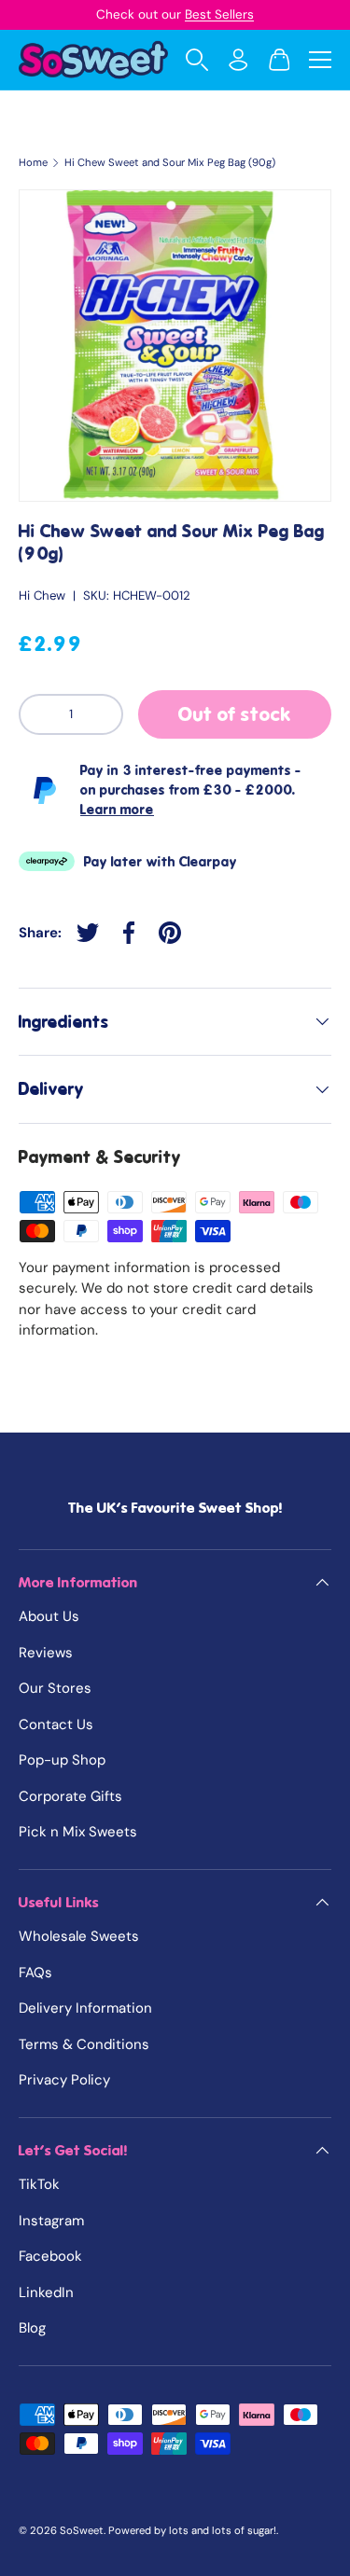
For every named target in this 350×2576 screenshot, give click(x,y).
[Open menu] (320, 60)
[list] (175, 346)
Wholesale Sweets (79, 1936)
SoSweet (82, 2530)
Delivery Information (85, 2008)
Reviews (46, 1653)
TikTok (39, 2184)
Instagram (51, 2221)
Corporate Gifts (70, 1796)
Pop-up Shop (62, 1760)
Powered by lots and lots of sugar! (192, 2530)
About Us (49, 1616)
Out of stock (235, 714)
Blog (32, 2328)
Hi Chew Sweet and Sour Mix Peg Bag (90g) (170, 163)
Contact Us (56, 1724)
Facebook (50, 2256)
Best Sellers (219, 14)
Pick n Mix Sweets (78, 1832)
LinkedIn (46, 2292)
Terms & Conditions (84, 2044)
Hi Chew (42, 596)
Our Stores (55, 1688)
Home (33, 163)
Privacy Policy (64, 2080)
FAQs (35, 1973)
